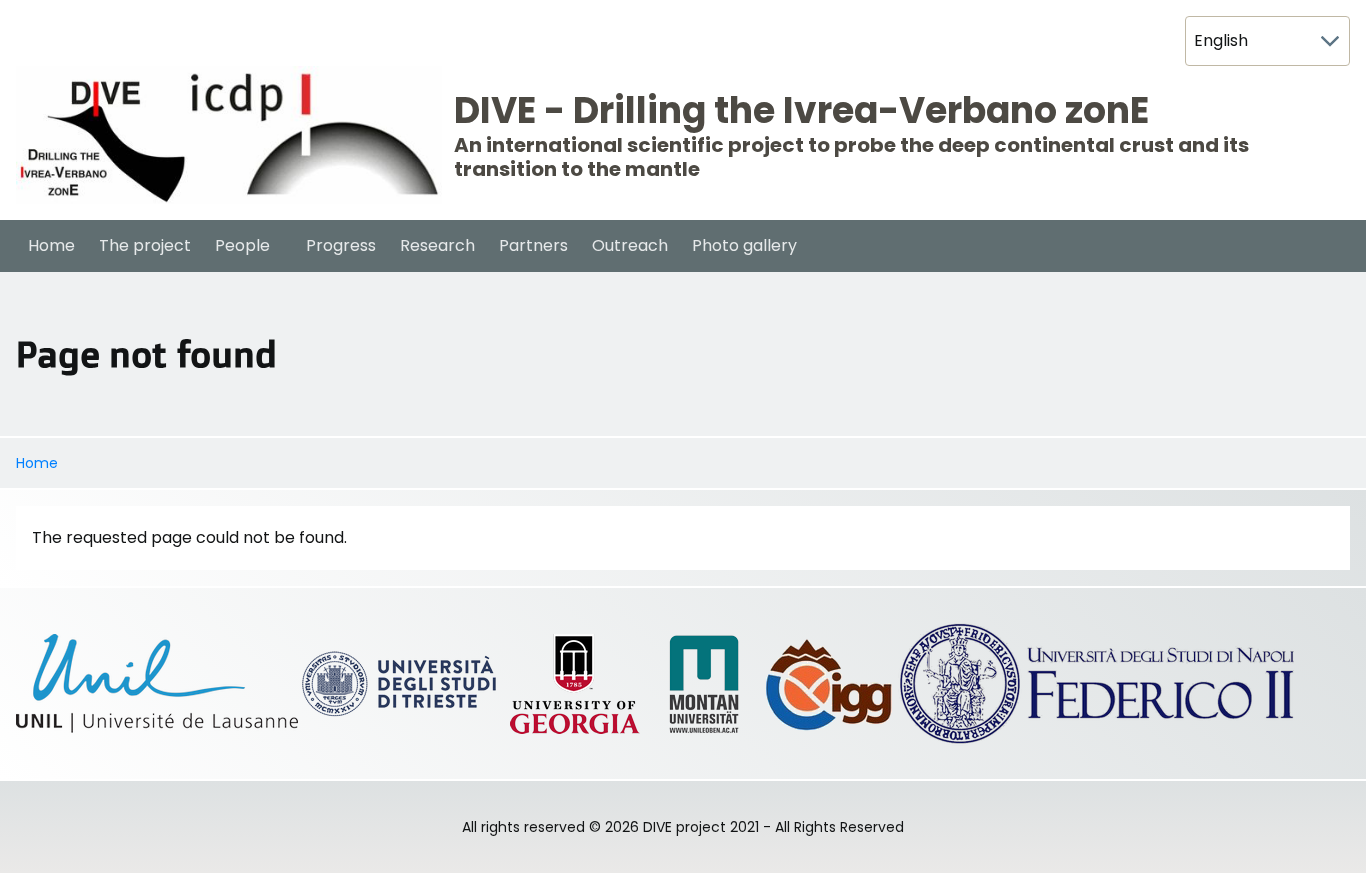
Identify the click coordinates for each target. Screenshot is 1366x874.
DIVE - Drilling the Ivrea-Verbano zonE (801, 111)
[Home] (229, 135)
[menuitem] (51, 246)
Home (37, 463)
